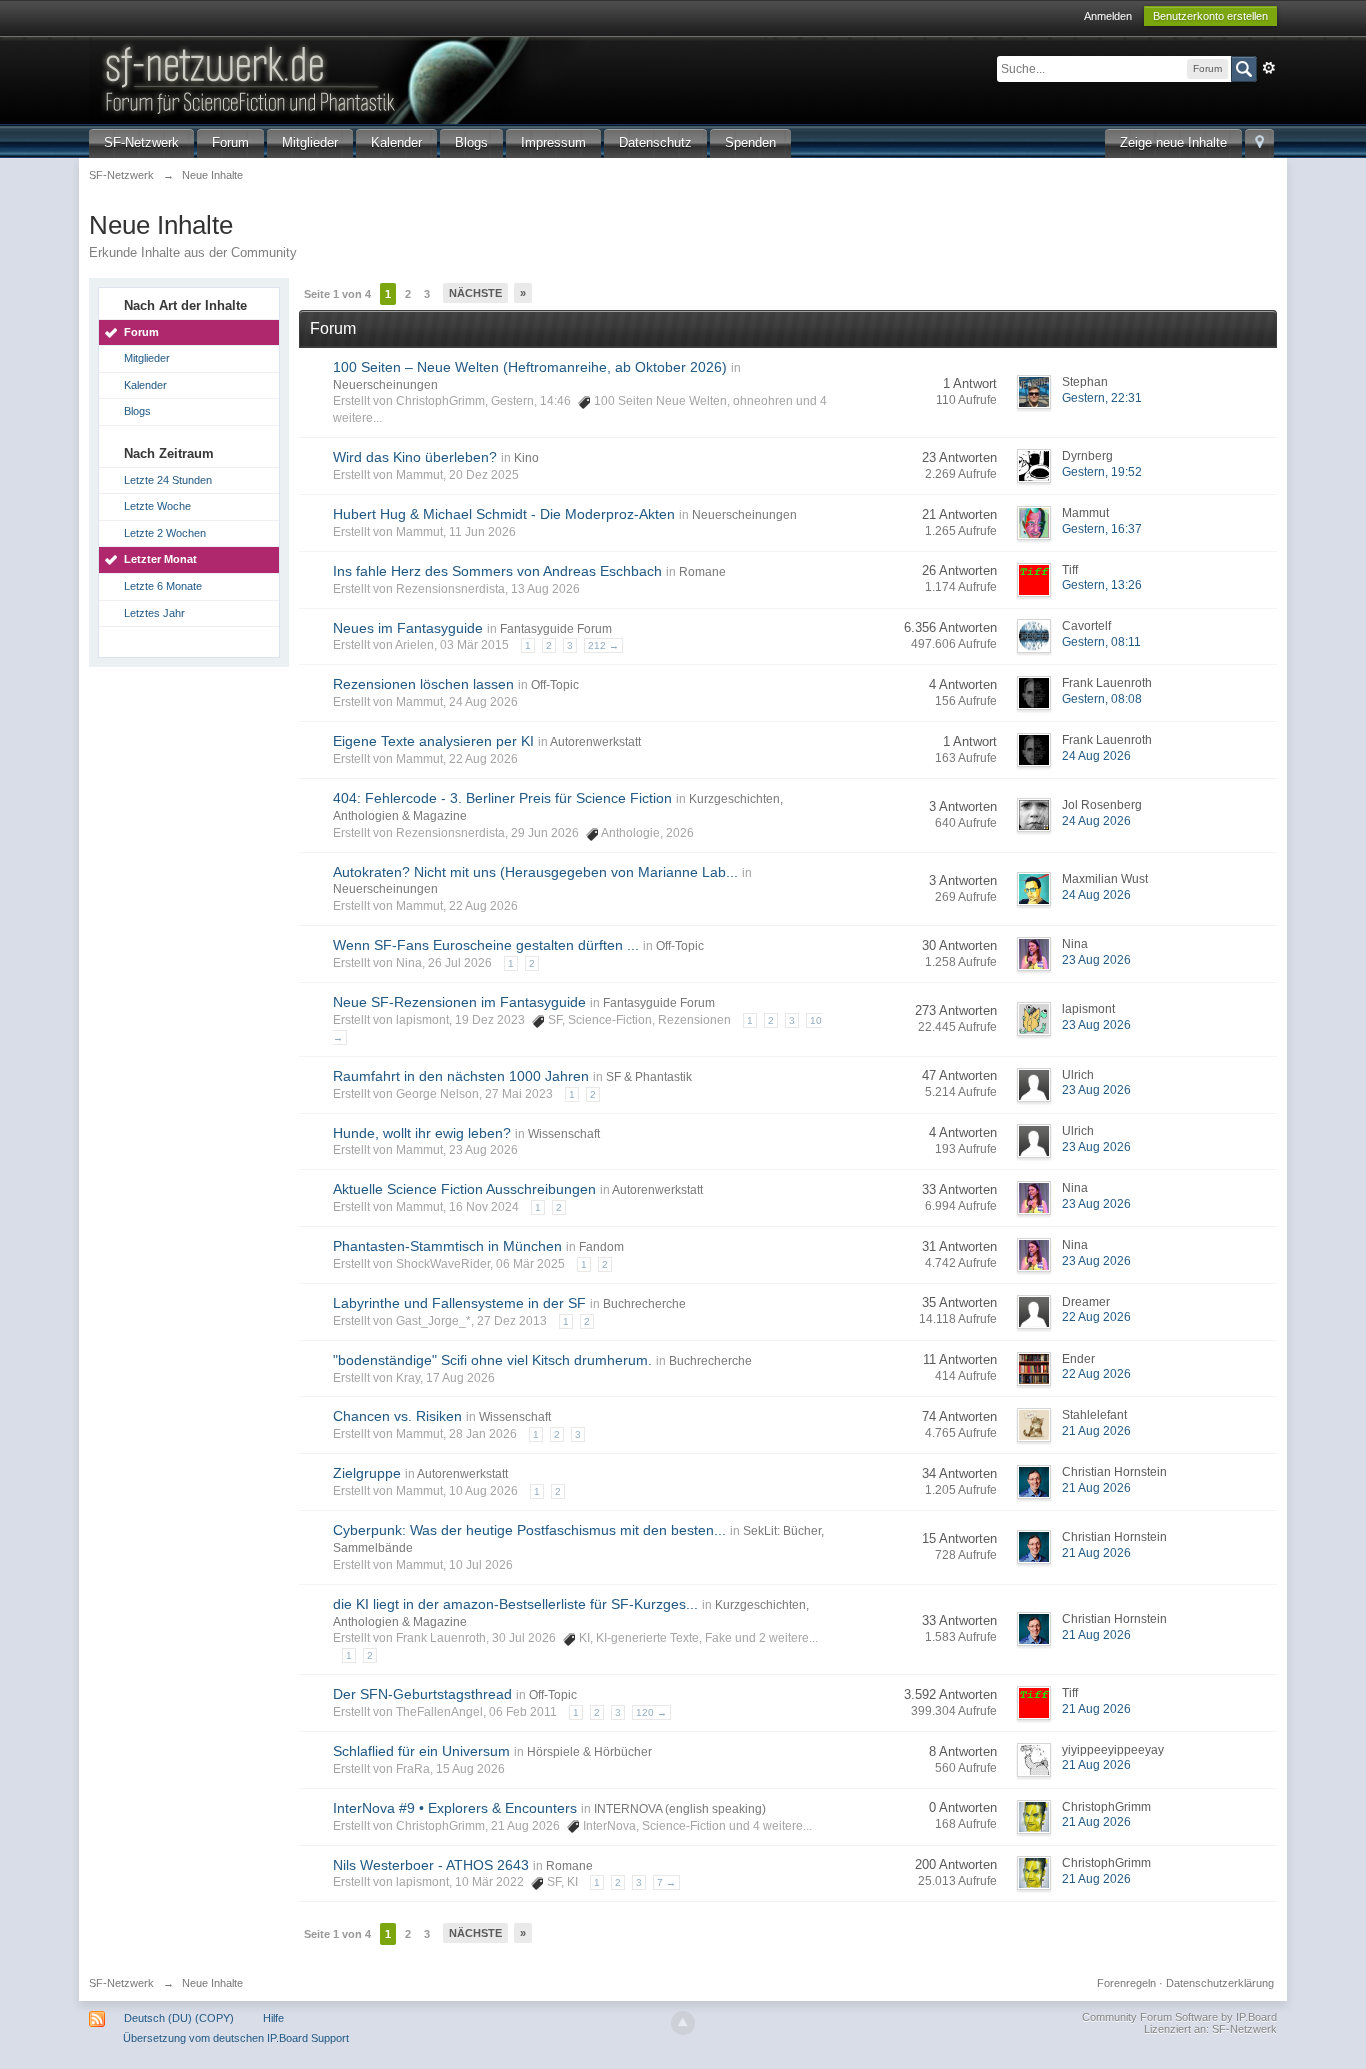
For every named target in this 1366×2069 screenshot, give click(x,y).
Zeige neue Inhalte (1173, 142)
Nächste (475, 293)
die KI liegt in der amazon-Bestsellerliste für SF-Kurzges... (515, 1604)
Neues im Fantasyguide (408, 628)
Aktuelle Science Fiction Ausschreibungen (464, 1189)
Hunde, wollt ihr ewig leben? (422, 1133)
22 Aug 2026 (1096, 1317)
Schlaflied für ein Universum (421, 1751)
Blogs (471, 142)
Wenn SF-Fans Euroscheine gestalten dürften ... (486, 945)
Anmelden (1108, 16)
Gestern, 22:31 (1102, 398)
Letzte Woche (157, 506)
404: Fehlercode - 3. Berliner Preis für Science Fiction (502, 798)
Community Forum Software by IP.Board (1179, 2017)
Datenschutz (655, 142)
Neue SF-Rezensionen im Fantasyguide (459, 1002)
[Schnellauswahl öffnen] (1259, 143)
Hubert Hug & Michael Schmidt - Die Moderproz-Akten (504, 514)
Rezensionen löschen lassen (423, 684)
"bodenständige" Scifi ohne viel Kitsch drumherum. (492, 1360)
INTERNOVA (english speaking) (680, 1809)
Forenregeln (1126, 1983)
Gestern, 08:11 (1101, 642)
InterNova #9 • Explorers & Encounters (455, 1808)
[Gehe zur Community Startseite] (428, 78)
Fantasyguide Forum (556, 629)
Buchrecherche (644, 1304)
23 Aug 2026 (1096, 960)
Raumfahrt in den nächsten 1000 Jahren (461, 1076)
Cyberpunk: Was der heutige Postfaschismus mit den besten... (529, 1530)
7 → (666, 1882)
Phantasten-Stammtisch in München (447, 1246)
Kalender (396, 142)
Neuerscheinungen (385, 385)
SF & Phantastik (649, 1077)
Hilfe (273, 2018)
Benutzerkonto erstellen (1210, 16)
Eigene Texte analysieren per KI (433, 741)
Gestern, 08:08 (1102, 699)
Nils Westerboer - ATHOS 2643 (431, 1865)
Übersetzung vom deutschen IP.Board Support (236, 2038)
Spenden (750, 142)
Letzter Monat (160, 559)
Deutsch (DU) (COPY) (179, 2018)
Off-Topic (555, 685)
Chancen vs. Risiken (397, 1416)
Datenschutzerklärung (1220, 1983)
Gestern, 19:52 (1102, 472)
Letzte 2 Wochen (165, 533)
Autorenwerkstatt (595, 742)
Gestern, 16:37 (1102, 529)
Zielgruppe (367, 1473)
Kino (526, 458)
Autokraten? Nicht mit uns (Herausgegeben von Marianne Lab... (535, 872)
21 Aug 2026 (1096, 1431)
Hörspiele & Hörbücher (589, 1752)
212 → (603, 645)
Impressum (553, 142)
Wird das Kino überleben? (415, 457)
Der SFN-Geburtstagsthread (422, 1694)
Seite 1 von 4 (337, 294)
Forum (230, 142)
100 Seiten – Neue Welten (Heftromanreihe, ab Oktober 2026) (530, 367)
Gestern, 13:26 (1102, 585)
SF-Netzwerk (141, 142)
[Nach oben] (683, 2023)
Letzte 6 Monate (163, 586)
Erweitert (1269, 68)
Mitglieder (310, 142)
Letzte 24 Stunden (168, 480)
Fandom (601, 1247)
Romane (702, 572)
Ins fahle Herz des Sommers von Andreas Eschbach (497, 571)
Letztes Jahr (154, 613)
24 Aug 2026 (1096, 756)
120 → (651, 1712)
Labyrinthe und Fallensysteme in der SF (459, 1303)
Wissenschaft (564, 1134)
